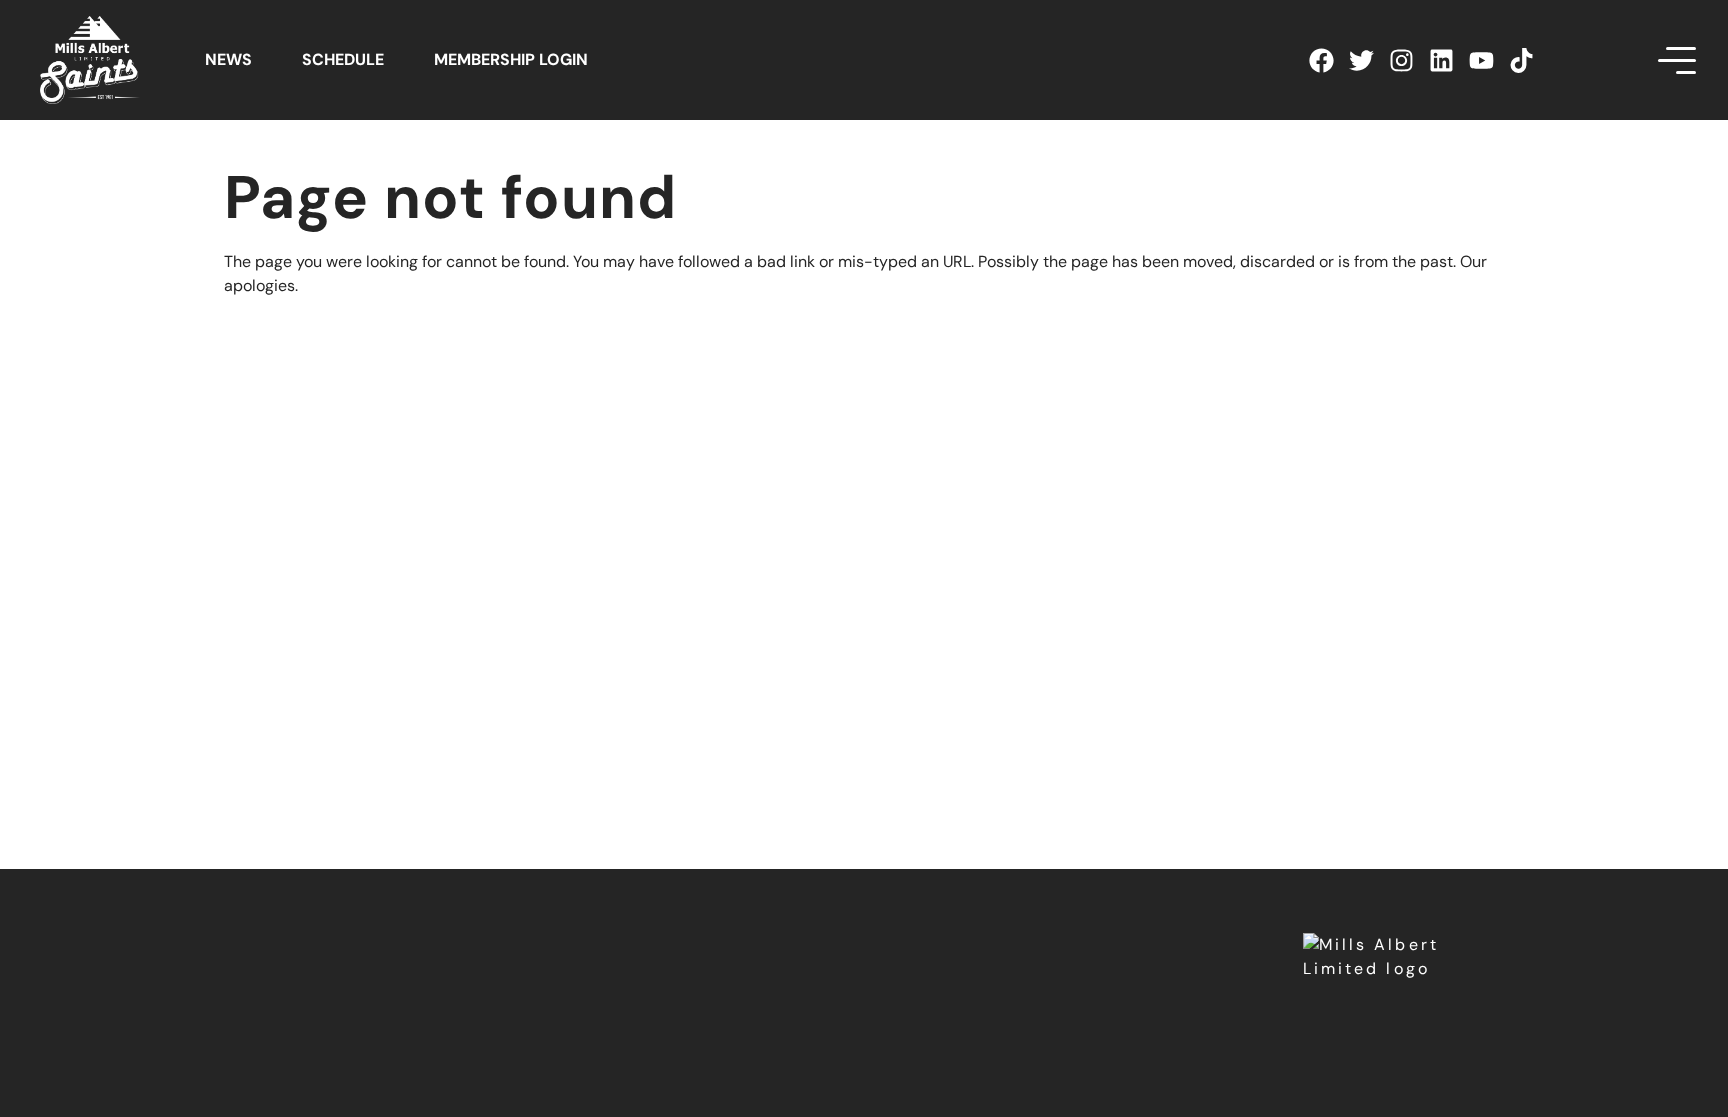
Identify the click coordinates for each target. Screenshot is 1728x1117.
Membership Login (511, 59)
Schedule (343, 59)
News (228, 59)
